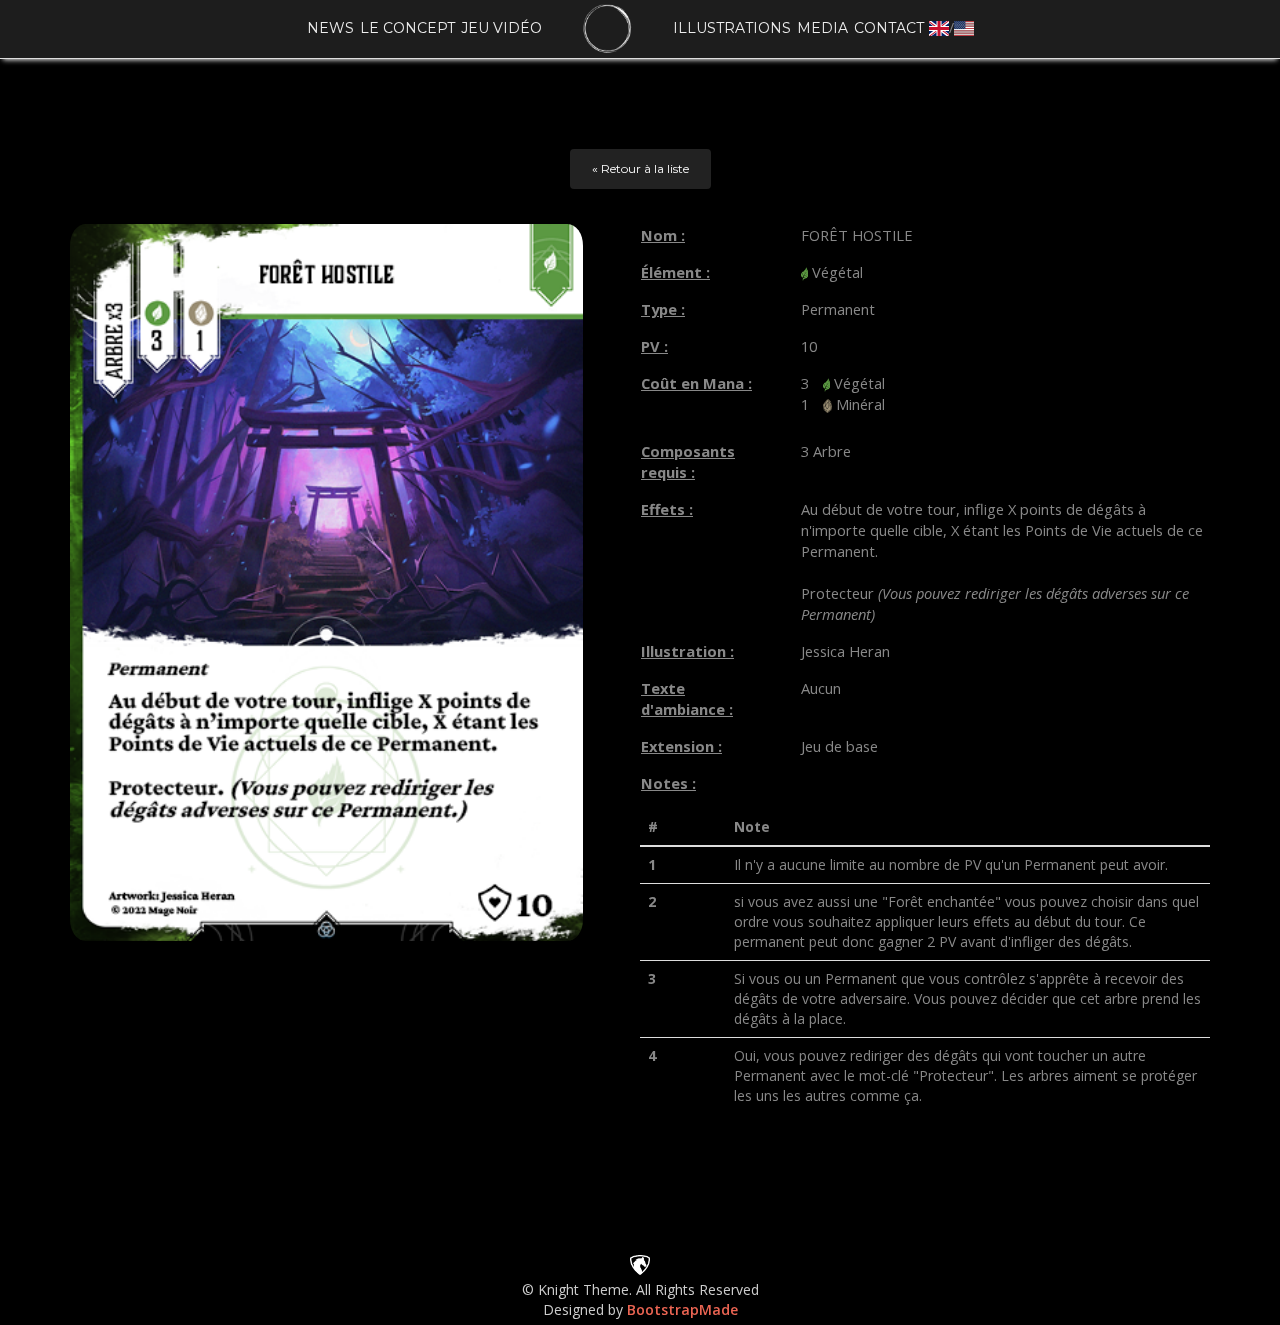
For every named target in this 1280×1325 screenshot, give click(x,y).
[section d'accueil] (607, 29)
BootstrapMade (682, 1309)
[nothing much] (640, 1263)
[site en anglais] (939, 27)
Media (822, 28)
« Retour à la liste (640, 168)
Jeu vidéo (501, 28)
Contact (889, 28)
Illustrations (732, 28)
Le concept (407, 28)
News (330, 28)
